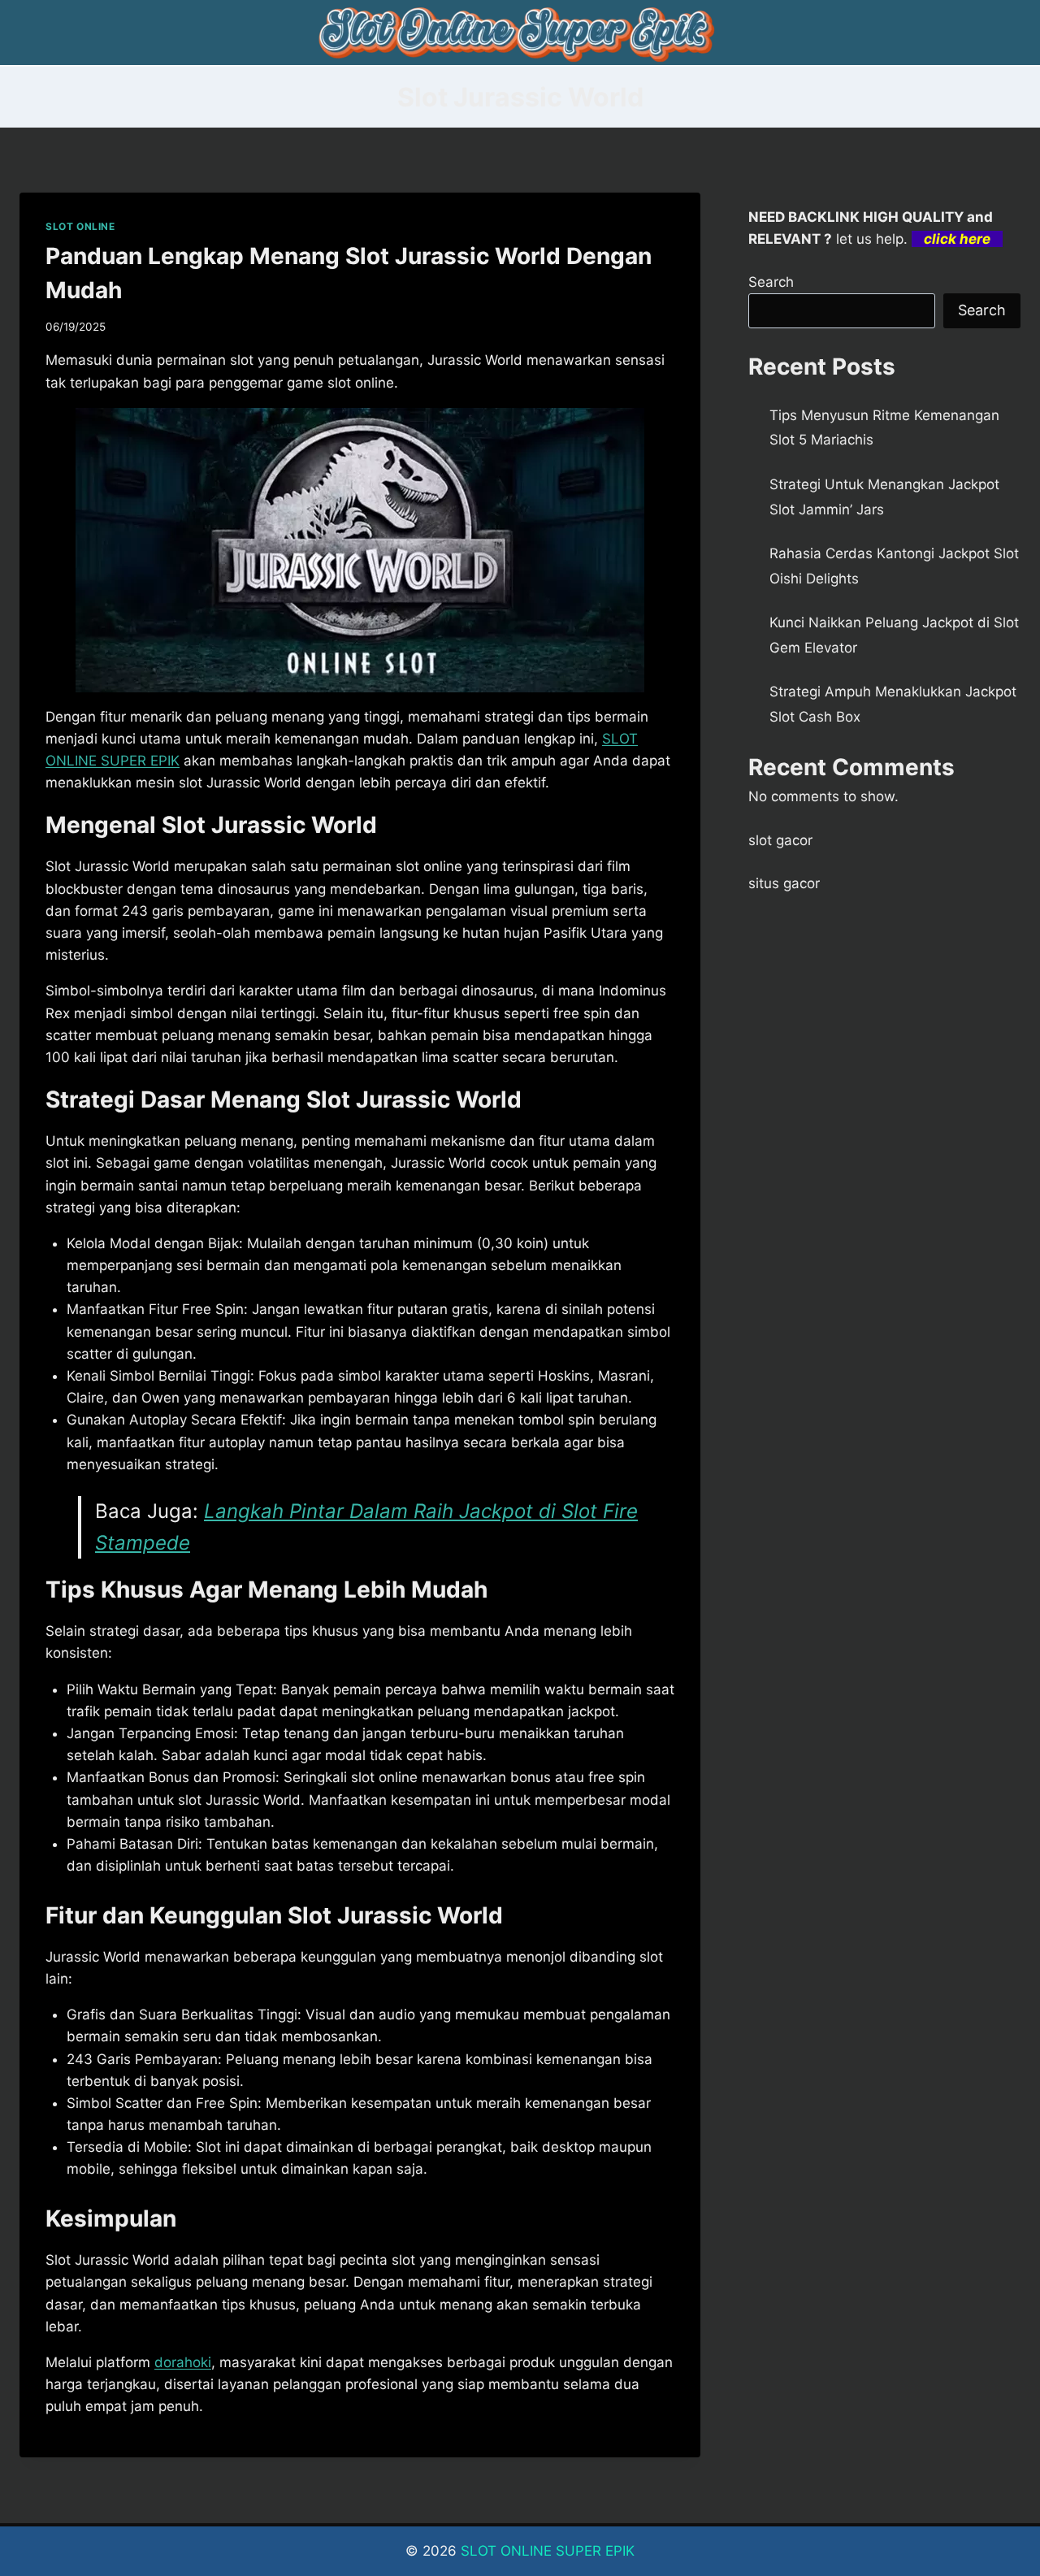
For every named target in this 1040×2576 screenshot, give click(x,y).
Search (771, 282)
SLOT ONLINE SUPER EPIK (548, 2551)
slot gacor (780, 840)
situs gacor (784, 883)
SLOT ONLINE (80, 226)
